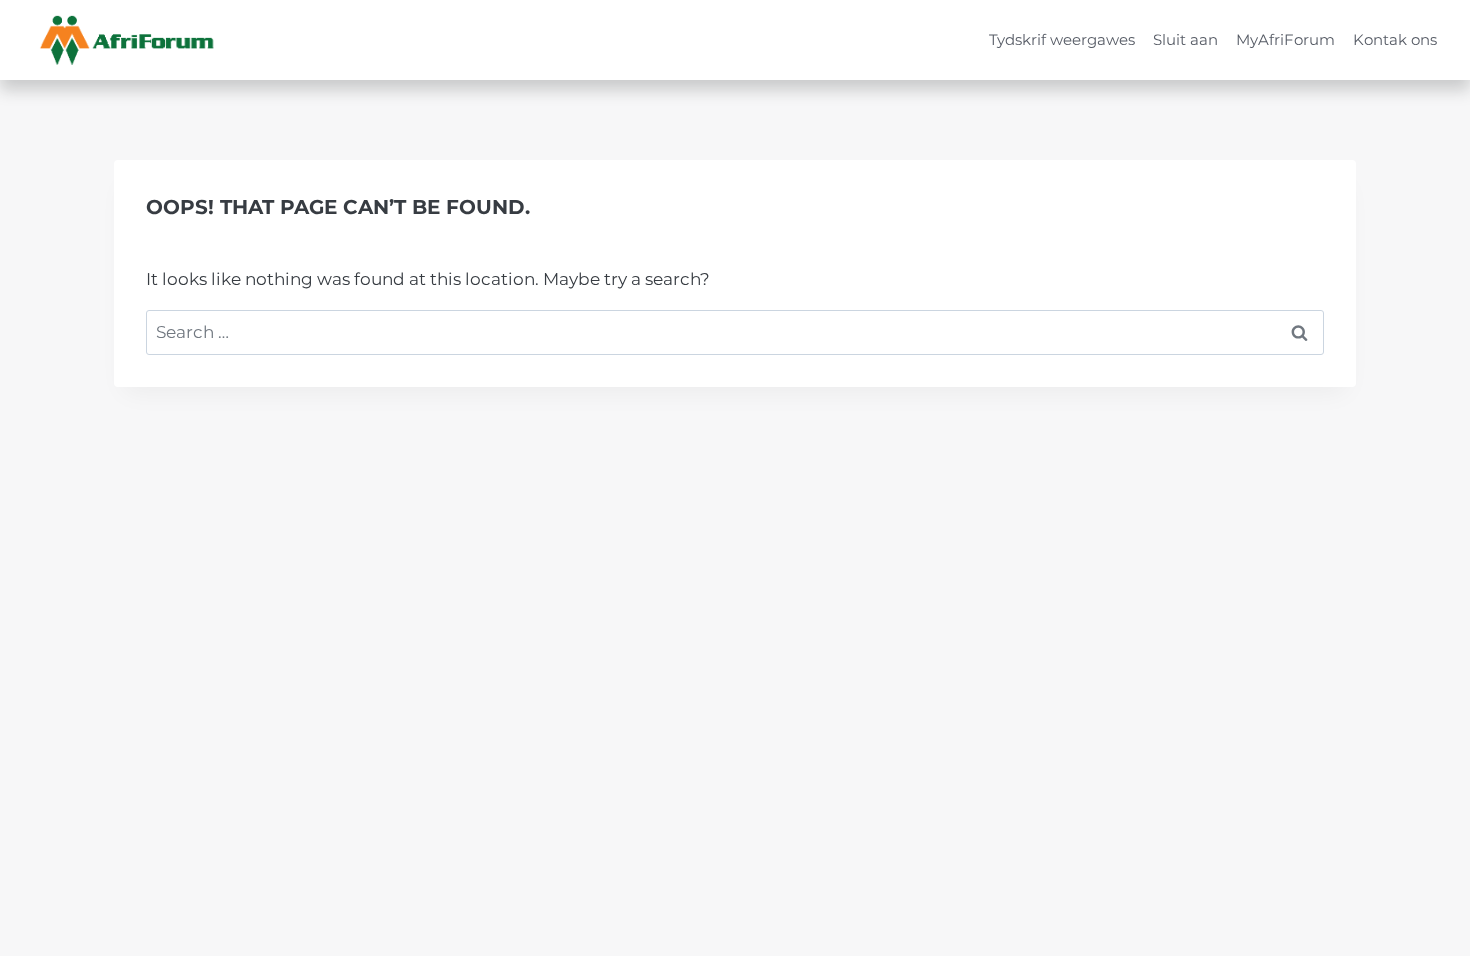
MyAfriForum (1285, 39)
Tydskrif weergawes (1062, 39)
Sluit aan (1185, 39)
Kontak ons (1395, 39)
